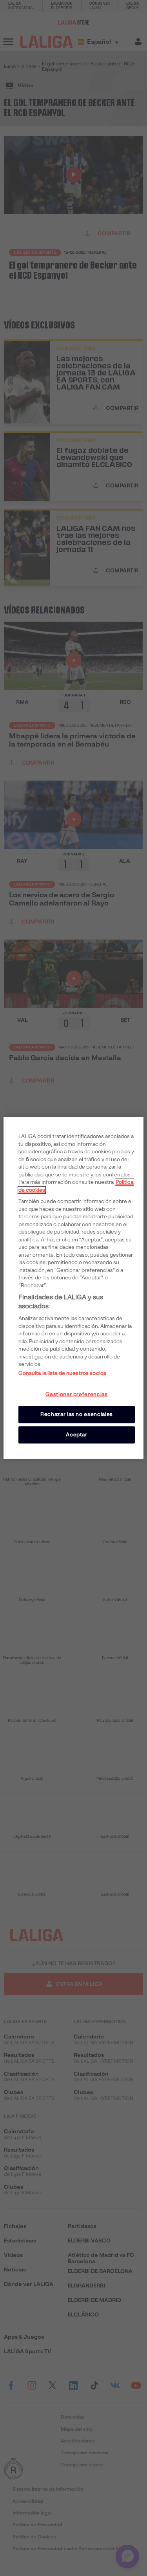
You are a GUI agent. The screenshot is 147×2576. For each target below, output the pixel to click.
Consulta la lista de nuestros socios (62, 1373)
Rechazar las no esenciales (77, 1414)
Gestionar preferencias (76, 1394)
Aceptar (77, 1435)
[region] (73, 1288)
